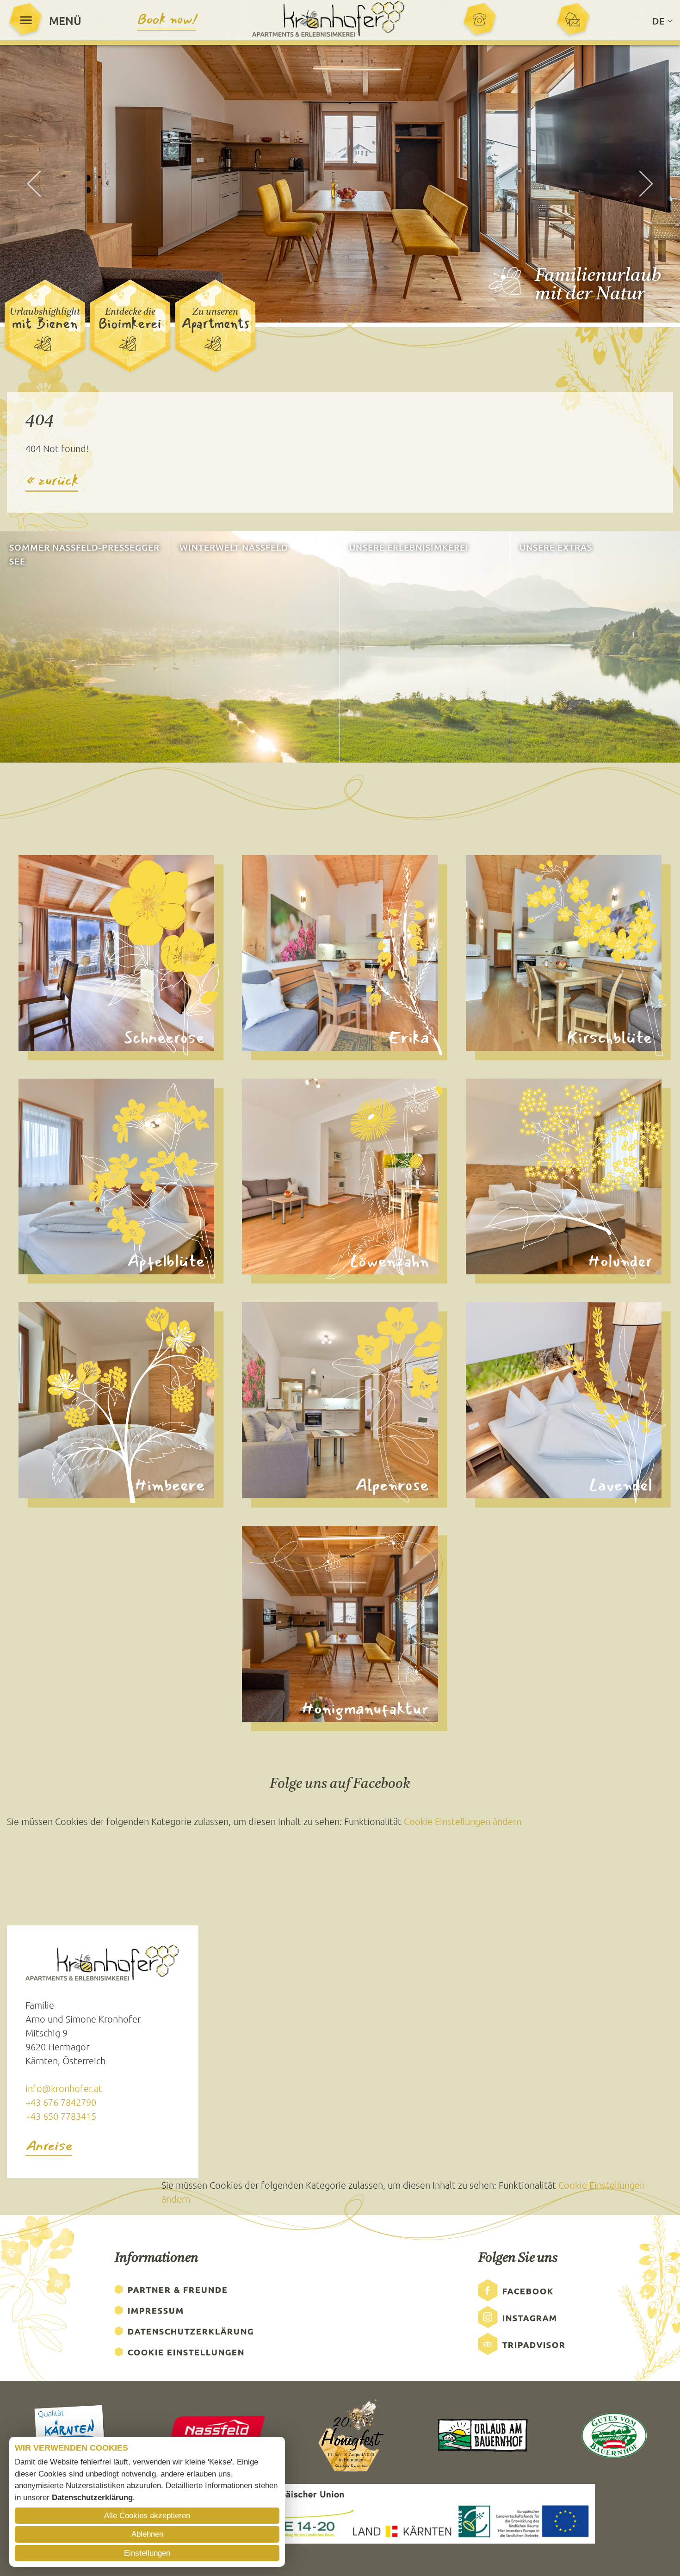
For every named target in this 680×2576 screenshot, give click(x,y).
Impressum (156, 2310)
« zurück (52, 481)
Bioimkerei (130, 324)
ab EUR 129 (492, 966)
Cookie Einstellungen (186, 2352)
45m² (257, 1163)
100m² (259, 1610)
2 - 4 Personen (273, 1176)
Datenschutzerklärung (191, 2331)
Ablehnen (147, 2534)
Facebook (528, 2291)
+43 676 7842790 (61, 2102)
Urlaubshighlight (45, 312)
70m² (480, 1386)
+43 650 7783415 (61, 2116)
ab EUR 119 (45, 966)
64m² (33, 1163)
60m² (257, 939)
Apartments (215, 324)
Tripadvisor (534, 2344)
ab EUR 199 (269, 1637)
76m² (33, 939)
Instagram (530, 2318)
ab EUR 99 (266, 1190)
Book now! (167, 20)
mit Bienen (45, 324)
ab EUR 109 (492, 1190)
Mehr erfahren (39, 746)
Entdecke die (130, 312)
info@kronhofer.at (64, 2088)
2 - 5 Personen (50, 1400)
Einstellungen (147, 2553)
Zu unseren (215, 312)
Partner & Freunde (178, 2289)
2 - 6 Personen (50, 953)
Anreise (49, 2147)
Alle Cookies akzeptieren (147, 2516)
